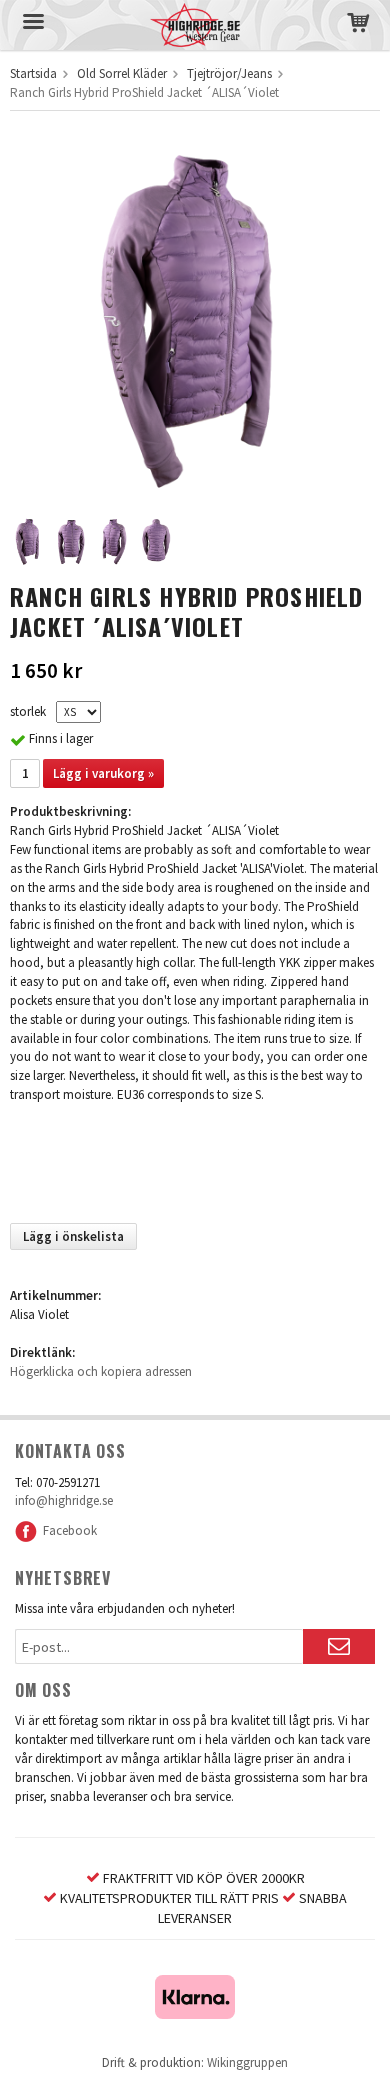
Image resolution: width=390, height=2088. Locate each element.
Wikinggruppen (247, 2062)
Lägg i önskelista (73, 1236)
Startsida (33, 73)
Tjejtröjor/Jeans (229, 73)
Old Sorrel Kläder (122, 73)
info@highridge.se (64, 1500)
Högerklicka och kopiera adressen (101, 1371)
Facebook (67, 1530)
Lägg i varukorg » (103, 773)
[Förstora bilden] (195, 314)
